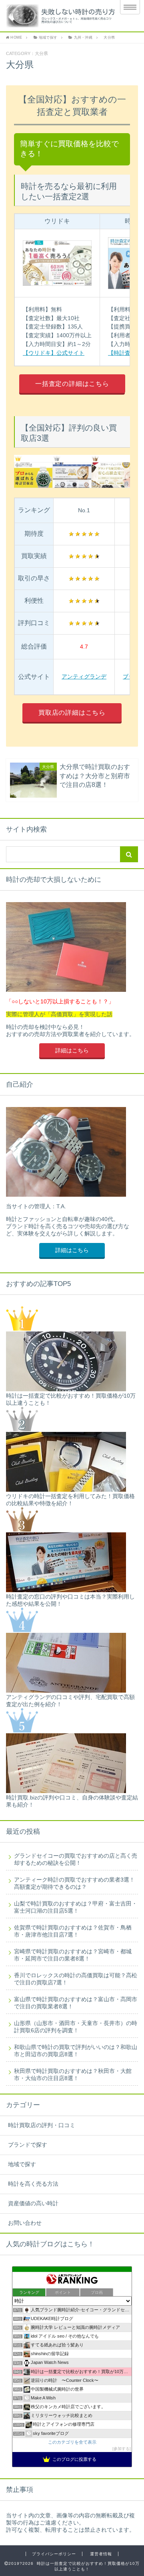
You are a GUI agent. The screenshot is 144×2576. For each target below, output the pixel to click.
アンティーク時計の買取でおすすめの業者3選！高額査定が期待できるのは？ (74, 1883)
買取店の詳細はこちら (72, 713)
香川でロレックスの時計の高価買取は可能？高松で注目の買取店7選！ (76, 1979)
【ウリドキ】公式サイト (54, 353)
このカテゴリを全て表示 (72, 2442)
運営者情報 (101, 2554)
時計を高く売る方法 (33, 2184)
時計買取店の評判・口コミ (42, 2125)
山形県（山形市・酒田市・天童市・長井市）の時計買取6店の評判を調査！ (76, 2027)
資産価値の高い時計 (33, 2203)
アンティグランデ (84, 676)
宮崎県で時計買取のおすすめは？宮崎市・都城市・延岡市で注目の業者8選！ (73, 1955)
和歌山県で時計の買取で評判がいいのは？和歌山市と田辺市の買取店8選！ (76, 2051)
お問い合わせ (25, 2223)
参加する (122, 2449)
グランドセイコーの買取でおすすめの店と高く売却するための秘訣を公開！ (76, 1859)
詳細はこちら (72, 1051)
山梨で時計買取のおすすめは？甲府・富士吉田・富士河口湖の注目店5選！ (76, 1907)
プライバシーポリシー (54, 2554)
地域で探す (22, 2164)
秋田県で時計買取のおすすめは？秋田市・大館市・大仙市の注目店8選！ (73, 2075)
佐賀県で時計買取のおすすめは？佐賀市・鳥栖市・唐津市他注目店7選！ (73, 1931)
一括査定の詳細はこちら (72, 384)
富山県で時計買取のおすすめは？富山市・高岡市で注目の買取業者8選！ (76, 2003)
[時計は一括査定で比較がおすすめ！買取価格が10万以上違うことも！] (57, 16)
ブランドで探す (28, 2145)
